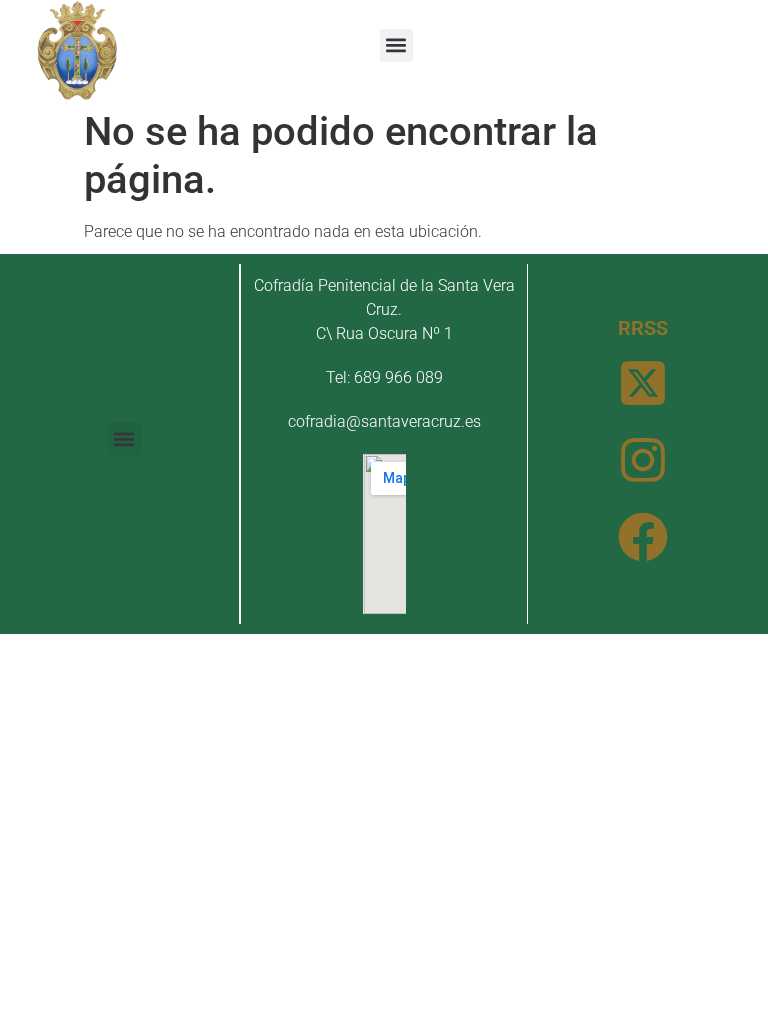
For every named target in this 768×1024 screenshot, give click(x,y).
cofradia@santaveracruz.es (384, 421)
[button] (396, 45)
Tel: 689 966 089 (384, 377)
